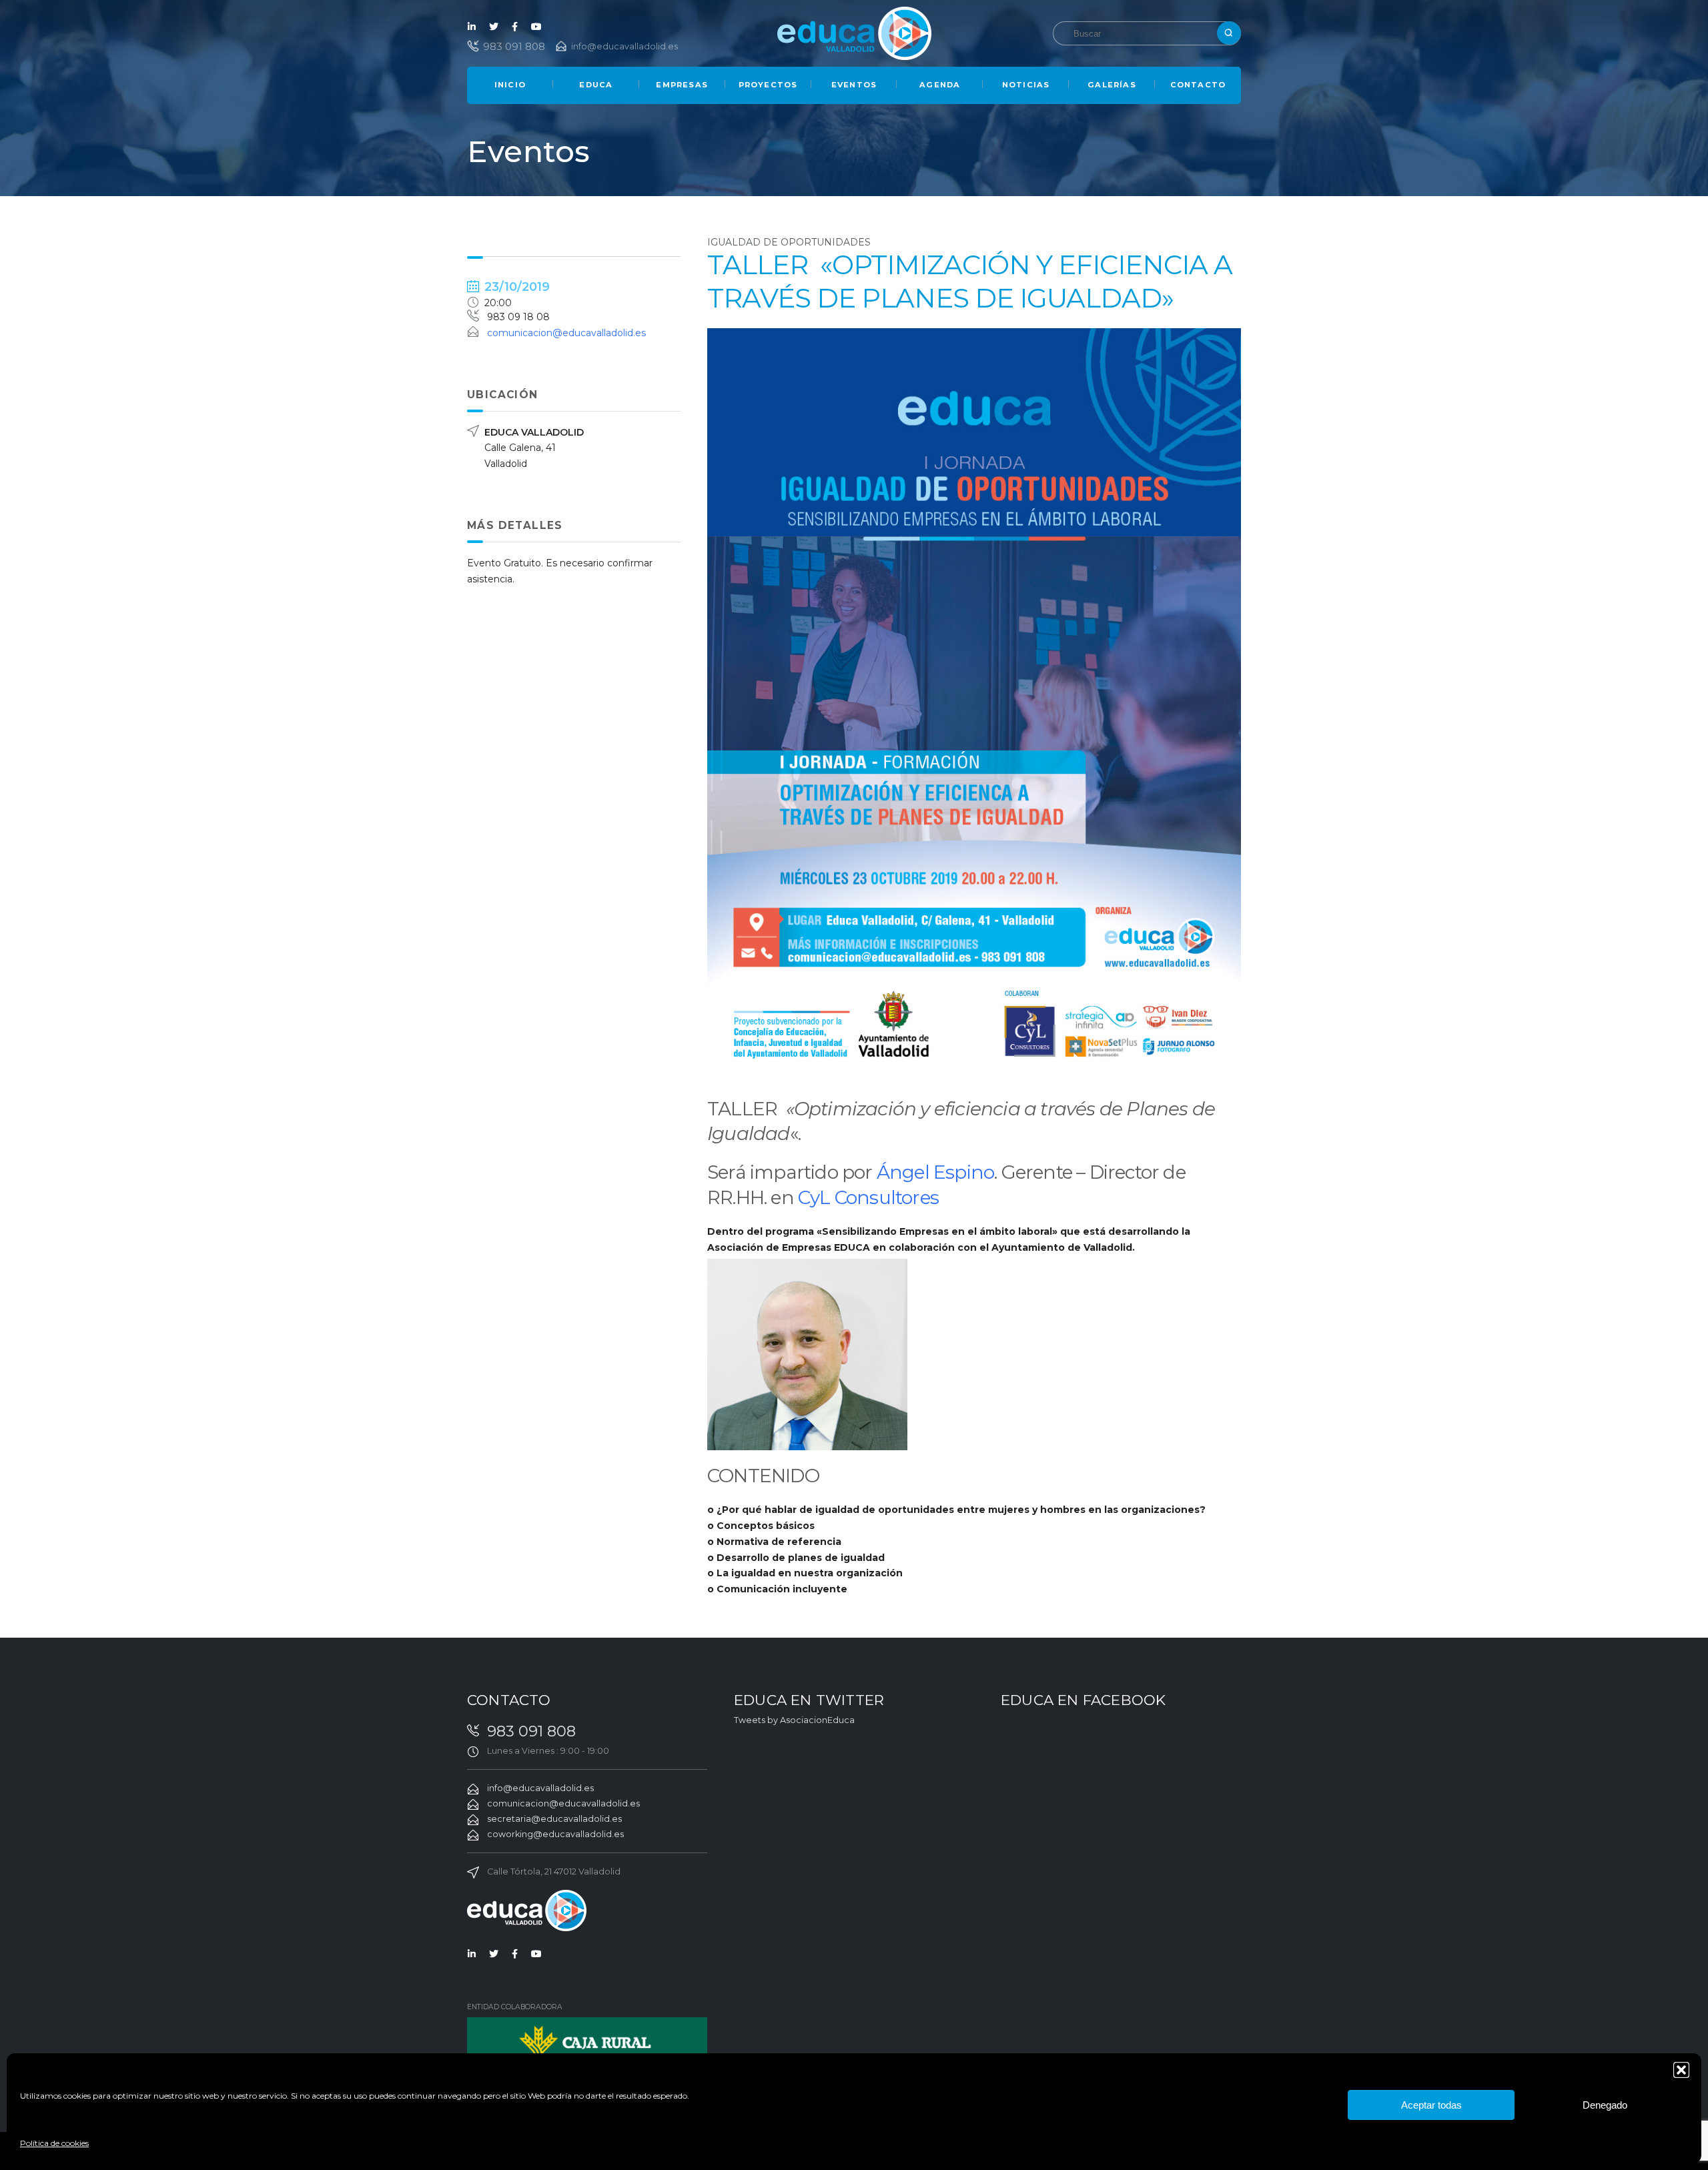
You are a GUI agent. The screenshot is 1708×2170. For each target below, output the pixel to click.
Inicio (510, 85)
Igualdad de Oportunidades (789, 242)
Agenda (940, 85)
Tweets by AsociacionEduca (794, 1720)
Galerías (1112, 85)
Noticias (1026, 85)
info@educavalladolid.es (624, 46)
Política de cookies (54, 2143)
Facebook (515, 27)
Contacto (1198, 85)
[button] (1681, 2070)
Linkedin (472, 27)
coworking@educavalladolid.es (555, 1834)
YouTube (536, 27)
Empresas (682, 85)
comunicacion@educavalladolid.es (566, 333)
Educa (596, 85)
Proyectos (768, 85)
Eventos (854, 85)
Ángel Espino (935, 1172)
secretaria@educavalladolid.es (554, 1819)
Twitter (494, 27)
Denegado (1605, 2105)
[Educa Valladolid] (854, 32)
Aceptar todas (1431, 2105)
